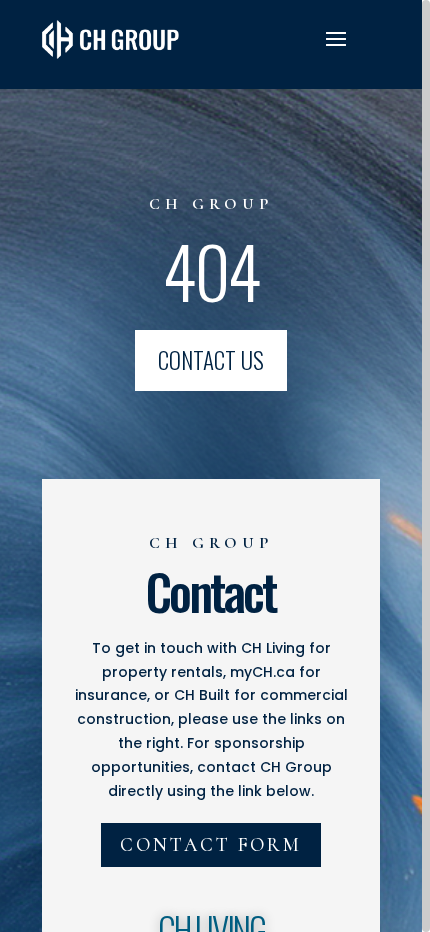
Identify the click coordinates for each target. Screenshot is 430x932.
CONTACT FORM (211, 844)
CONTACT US (211, 360)
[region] (215, 466)
